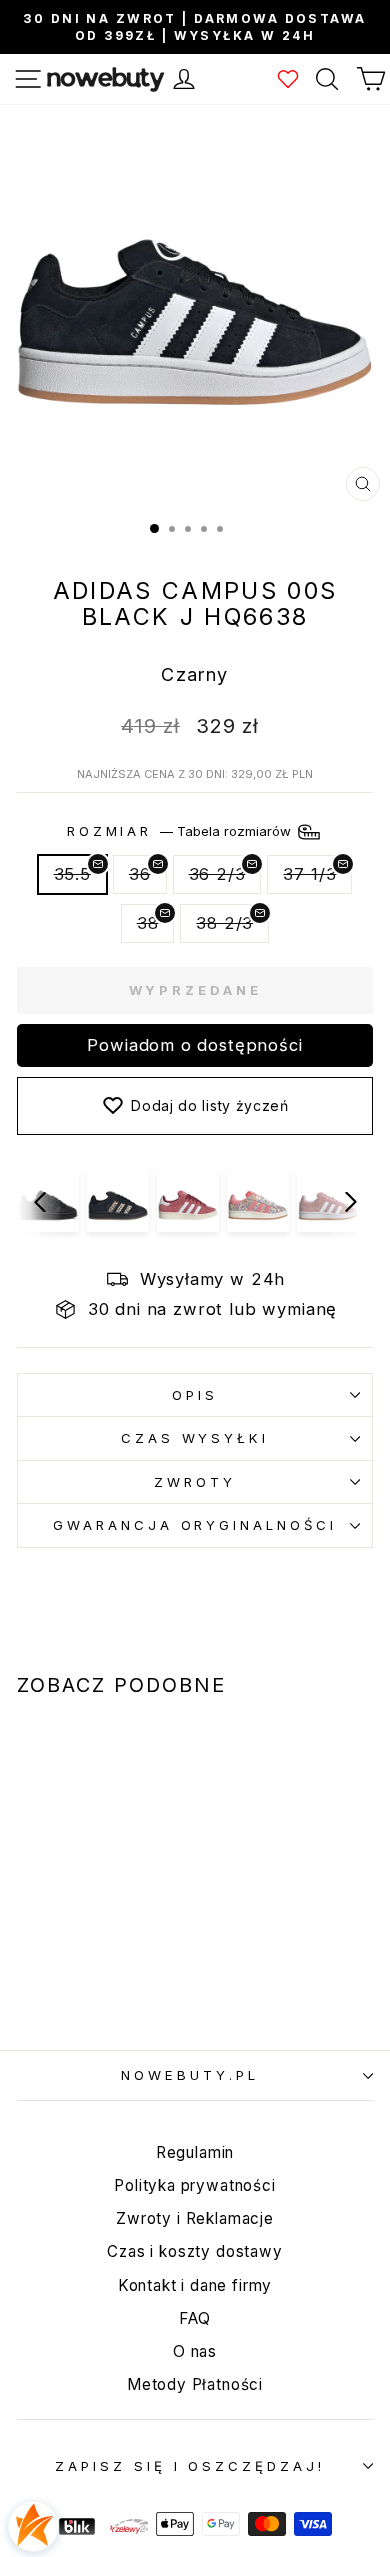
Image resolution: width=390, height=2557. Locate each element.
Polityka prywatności (195, 2185)
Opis (195, 1395)
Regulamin (195, 2152)
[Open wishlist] (288, 79)
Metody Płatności (195, 2384)
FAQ (194, 2318)
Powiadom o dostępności (194, 1045)
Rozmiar (181, 830)
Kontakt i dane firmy (195, 2285)
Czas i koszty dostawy (194, 2251)
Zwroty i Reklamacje (195, 2218)
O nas (195, 2351)
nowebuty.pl (190, 2075)
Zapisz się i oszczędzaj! (190, 2466)
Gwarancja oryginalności (195, 1525)
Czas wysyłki (195, 1438)
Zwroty (195, 1482)
